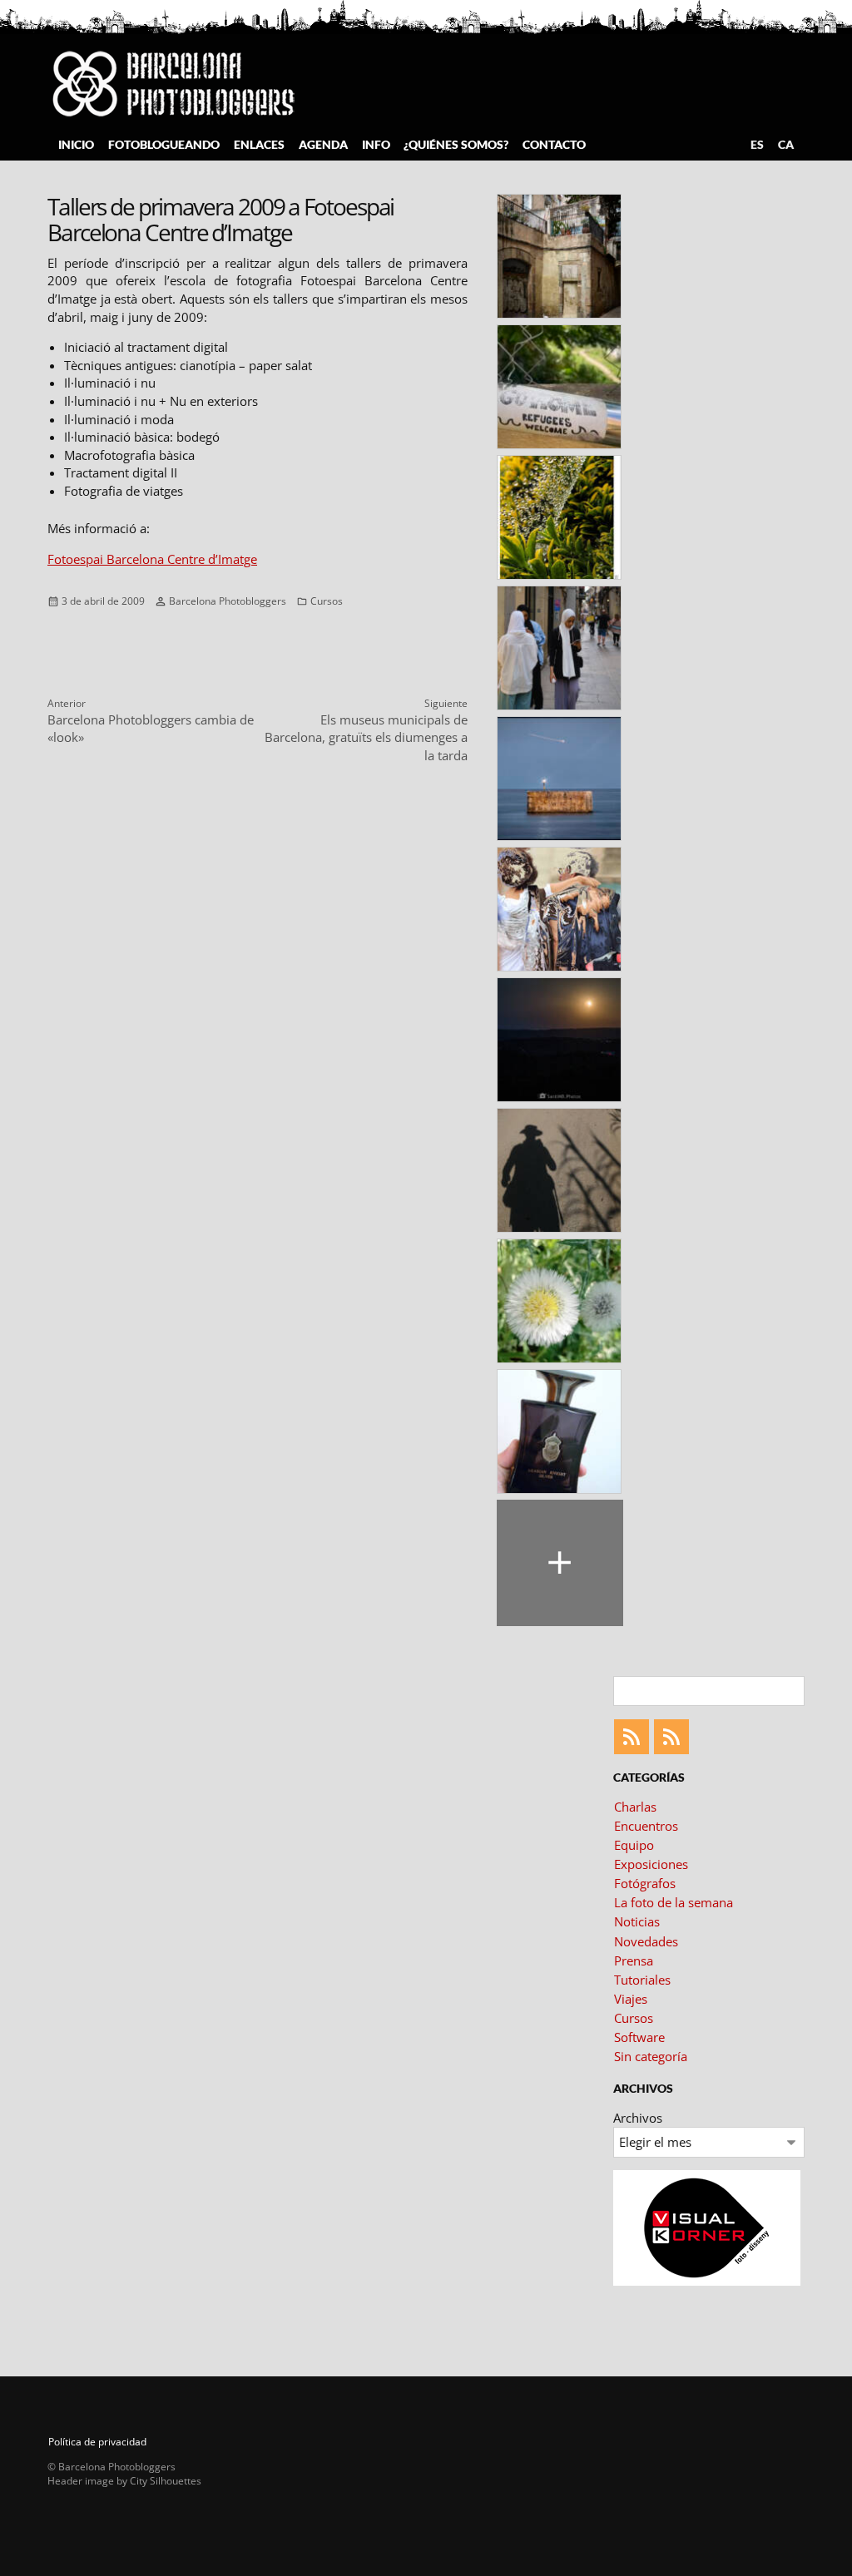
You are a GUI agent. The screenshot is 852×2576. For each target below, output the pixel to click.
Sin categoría (651, 2056)
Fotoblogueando (164, 144)
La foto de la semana (674, 1902)
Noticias (637, 1921)
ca (786, 144)
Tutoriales (642, 1980)
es (757, 144)
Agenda (323, 144)
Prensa (634, 1960)
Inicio (76, 144)
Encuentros (646, 1826)
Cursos (327, 601)
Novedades (646, 1941)
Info (376, 144)
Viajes (631, 1999)
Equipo (634, 1845)
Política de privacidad (97, 2442)
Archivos (638, 2118)
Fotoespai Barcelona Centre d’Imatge (152, 559)
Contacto (554, 144)
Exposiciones (651, 1864)
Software (639, 2037)
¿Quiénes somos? (456, 144)
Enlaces (259, 144)
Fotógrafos (645, 1883)
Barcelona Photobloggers (228, 601)
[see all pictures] (560, 1563)
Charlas (635, 1807)
